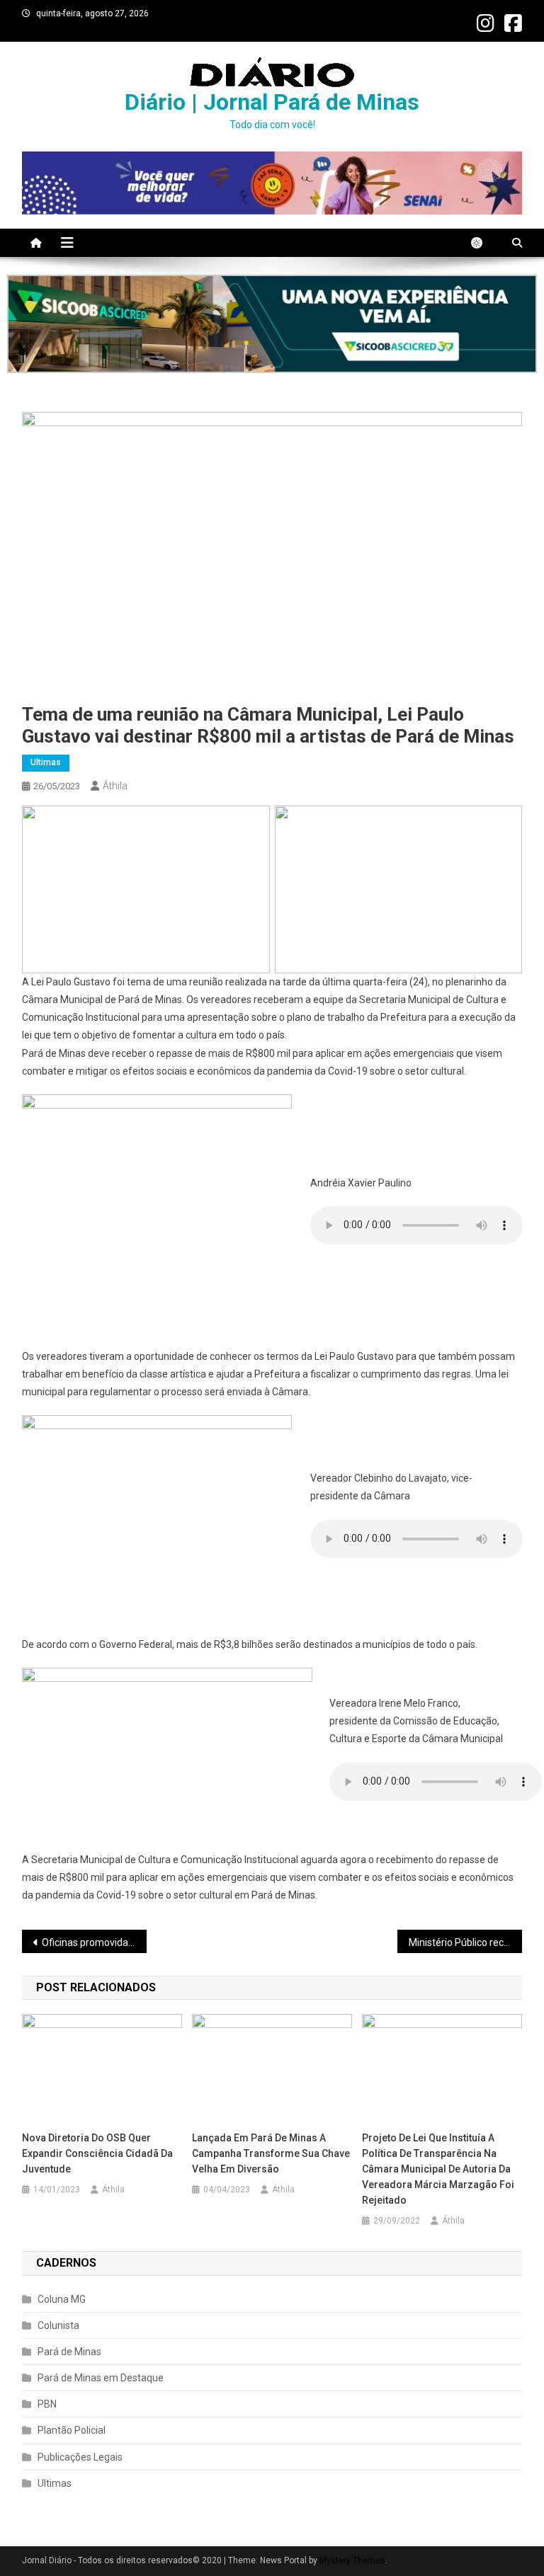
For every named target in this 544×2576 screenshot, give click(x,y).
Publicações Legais (80, 2457)
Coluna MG (62, 2299)
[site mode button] (484, 243)
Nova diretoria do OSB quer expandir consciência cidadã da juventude (97, 2153)
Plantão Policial (72, 2430)
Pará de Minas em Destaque (101, 2378)
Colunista (58, 2325)
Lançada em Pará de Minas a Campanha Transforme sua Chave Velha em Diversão (271, 2153)
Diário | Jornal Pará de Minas (272, 102)
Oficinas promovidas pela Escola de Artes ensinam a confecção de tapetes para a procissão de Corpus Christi (95, 1942)
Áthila (115, 786)
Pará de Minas (69, 2352)
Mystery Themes (352, 2560)
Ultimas (46, 762)
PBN (47, 2404)
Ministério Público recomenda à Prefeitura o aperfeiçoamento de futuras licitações (466, 1942)
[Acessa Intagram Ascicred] (272, 324)
